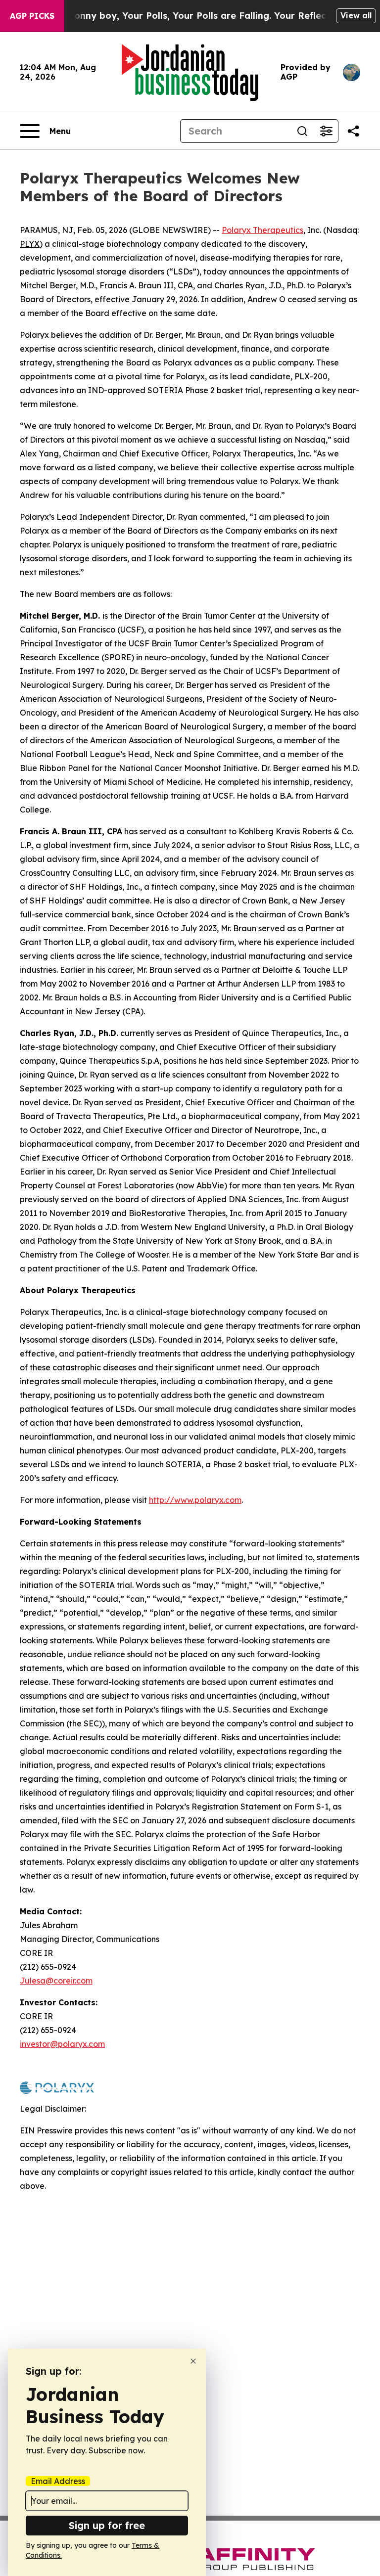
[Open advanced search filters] (326, 131)
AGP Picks (32, 16)
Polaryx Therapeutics (262, 230)
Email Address (58, 2481)
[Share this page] (353, 131)
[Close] (193, 2361)
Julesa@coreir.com (56, 1981)
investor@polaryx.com (62, 2044)
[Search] (302, 131)
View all (356, 15)
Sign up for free (107, 2525)
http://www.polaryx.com (195, 1500)
